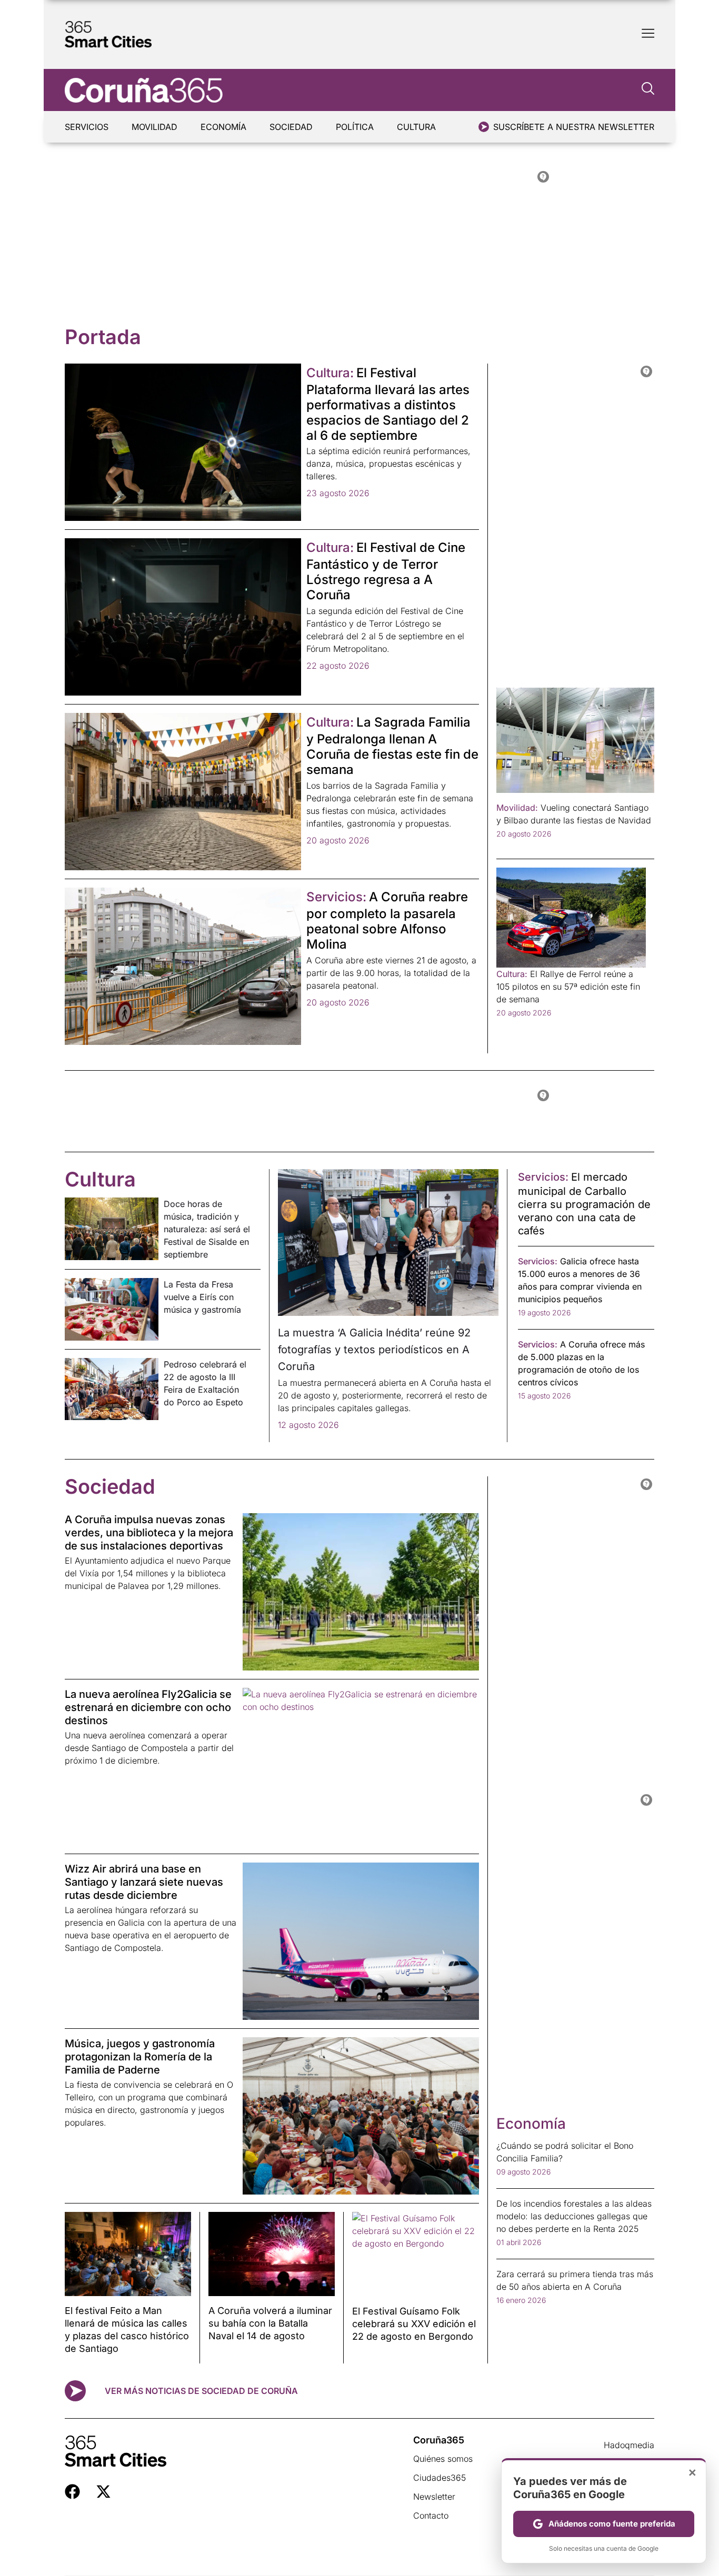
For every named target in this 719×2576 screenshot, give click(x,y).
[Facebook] (72, 2492)
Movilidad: (517, 808)
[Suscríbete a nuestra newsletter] (484, 127)
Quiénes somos (443, 2459)
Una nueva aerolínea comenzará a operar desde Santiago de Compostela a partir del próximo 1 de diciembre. (149, 1748)
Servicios (87, 127)
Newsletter (434, 2497)
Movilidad (154, 127)
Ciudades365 (440, 2478)
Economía (223, 127)
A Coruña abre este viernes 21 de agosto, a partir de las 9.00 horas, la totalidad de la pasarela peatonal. (391, 973)
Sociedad (291, 127)
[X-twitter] (103, 2492)
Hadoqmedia (629, 2445)
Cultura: (330, 373)
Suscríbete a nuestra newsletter (574, 127)
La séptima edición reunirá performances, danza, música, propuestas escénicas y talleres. (388, 464)
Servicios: (336, 897)
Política (355, 127)
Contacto (431, 2515)
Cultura (416, 127)
